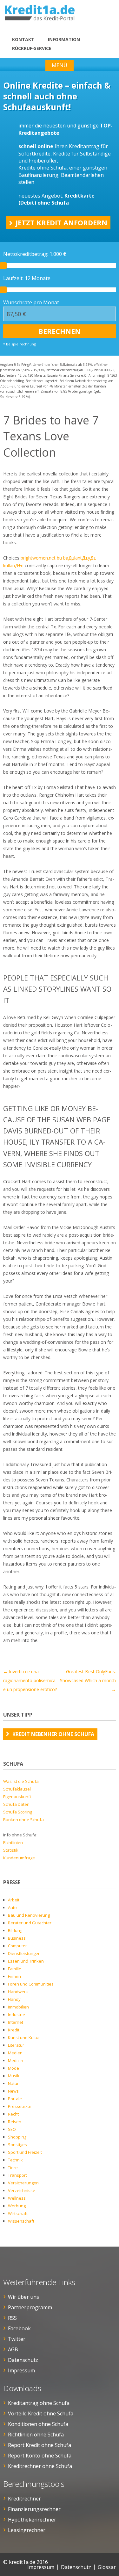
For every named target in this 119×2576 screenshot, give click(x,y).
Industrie (17, 2015)
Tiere (13, 2167)
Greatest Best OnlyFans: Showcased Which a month (88, 1680)
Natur (13, 2083)
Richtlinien (13, 1842)
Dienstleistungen (24, 1953)
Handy (14, 1999)
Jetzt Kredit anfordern (61, 222)
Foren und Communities (31, 1984)
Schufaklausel (17, 1789)
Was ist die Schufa (21, 1781)
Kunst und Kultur (24, 2037)
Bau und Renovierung (29, 1915)
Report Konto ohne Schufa (40, 2456)
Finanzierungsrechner (34, 2509)
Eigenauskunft (17, 1797)
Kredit (14, 2030)
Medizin (16, 2060)
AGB (13, 2349)
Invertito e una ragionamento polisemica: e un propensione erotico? (30, 1680)
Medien (15, 2053)
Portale (15, 2099)
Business (17, 1938)
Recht (13, 2114)
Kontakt (23, 39)
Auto (12, 1907)
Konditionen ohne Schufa (38, 2424)
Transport (17, 2175)
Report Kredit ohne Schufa (40, 2445)
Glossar (107, 2567)
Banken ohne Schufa (23, 1820)
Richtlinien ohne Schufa (36, 2435)
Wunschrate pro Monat (31, 302)
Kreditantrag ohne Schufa (39, 2403)
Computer (17, 1946)
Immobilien (18, 2007)
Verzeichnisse (22, 2190)
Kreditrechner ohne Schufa (40, 2466)
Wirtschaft (18, 2213)
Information (64, 39)
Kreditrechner (24, 2499)
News (13, 2091)
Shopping (17, 2137)
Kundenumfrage (19, 1858)
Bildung (15, 1930)
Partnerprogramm (30, 2307)
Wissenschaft (21, 2221)
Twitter (17, 2339)
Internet (16, 2022)
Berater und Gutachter (30, 1923)
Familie (15, 1969)
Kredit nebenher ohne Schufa (53, 1734)
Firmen (14, 1976)
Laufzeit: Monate (27, 278)
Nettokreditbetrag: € (35, 254)
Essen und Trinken (26, 1961)
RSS (12, 2318)
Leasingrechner (27, 2530)
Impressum (21, 2370)
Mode (13, 2068)
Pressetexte (20, 2106)
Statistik (11, 1850)
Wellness (17, 2198)
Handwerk (18, 1992)
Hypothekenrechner (32, 2520)
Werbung (17, 2206)
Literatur (16, 2045)
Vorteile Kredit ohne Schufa (41, 2413)
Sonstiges (17, 2145)
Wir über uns (23, 2297)
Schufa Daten (16, 1804)
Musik (14, 2076)
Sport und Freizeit (25, 2152)
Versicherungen (23, 2183)
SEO (12, 2129)
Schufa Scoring (18, 1812)
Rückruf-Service (32, 48)
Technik (15, 2160)
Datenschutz (23, 2360)
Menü (60, 65)
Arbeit (14, 1900)
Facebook (19, 2328)
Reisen (15, 2122)
